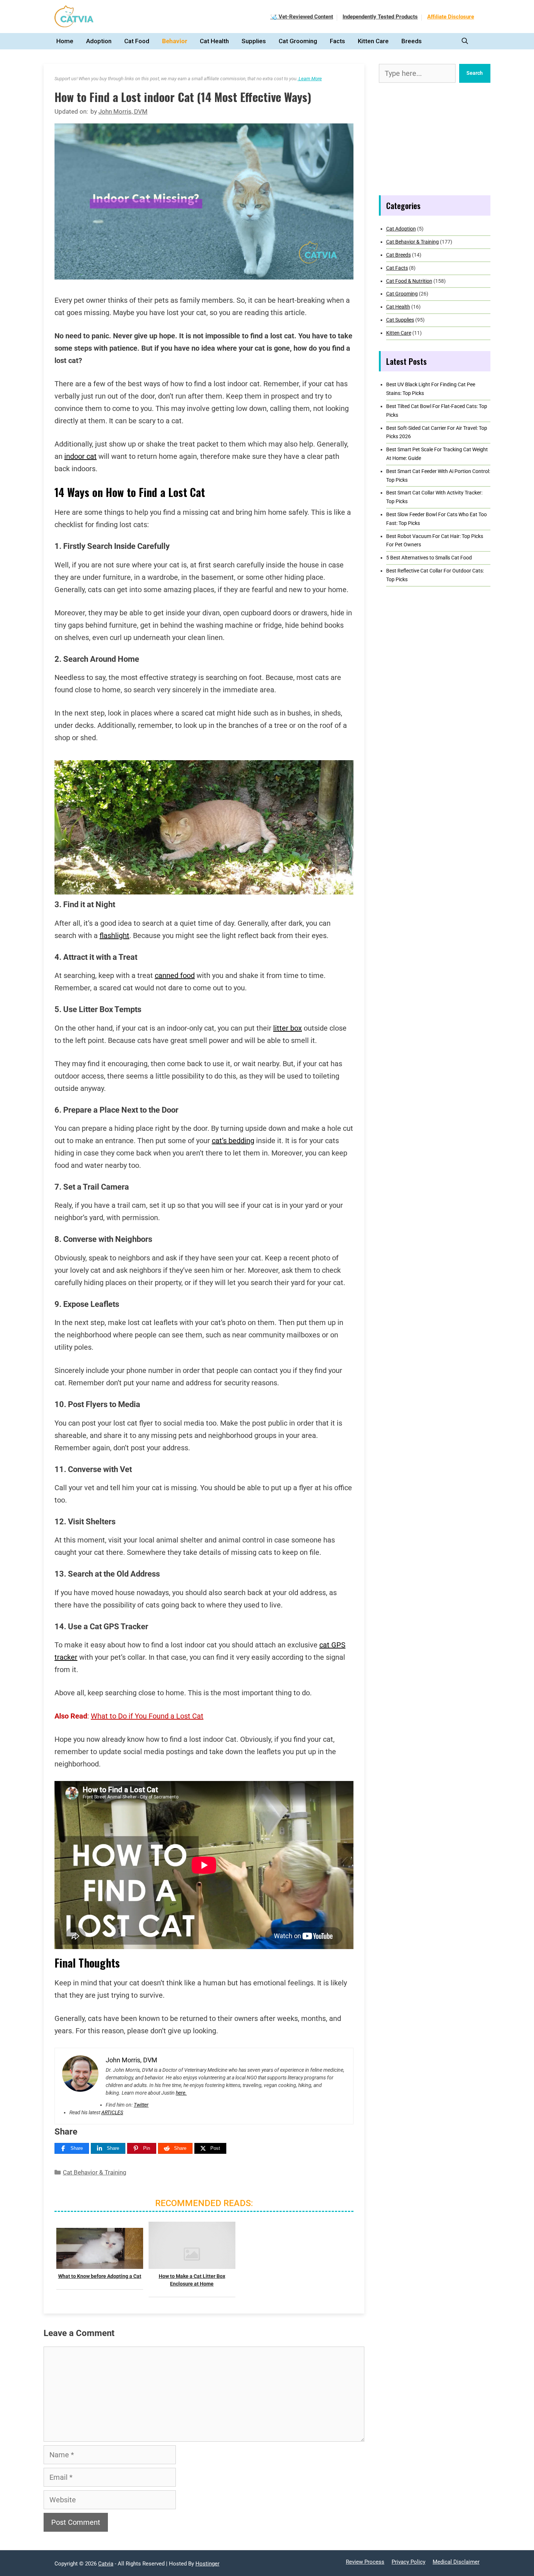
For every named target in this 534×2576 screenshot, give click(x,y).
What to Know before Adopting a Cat (100, 2276)
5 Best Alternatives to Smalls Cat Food (429, 558)
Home (65, 41)
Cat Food (137, 41)
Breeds (412, 41)
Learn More (310, 79)
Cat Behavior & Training (95, 2172)
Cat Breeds (399, 255)
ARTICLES (112, 2112)
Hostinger (207, 2564)
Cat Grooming (298, 41)
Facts (337, 41)
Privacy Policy (408, 2562)
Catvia (106, 2564)
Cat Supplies (400, 320)
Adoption (99, 41)
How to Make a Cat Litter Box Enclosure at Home (192, 2280)
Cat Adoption (401, 229)
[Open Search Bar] (467, 41)
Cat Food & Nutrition (409, 281)
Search (475, 73)
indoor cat (80, 456)
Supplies (254, 41)
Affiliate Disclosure (451, 17)
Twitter (141, 2105)
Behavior (175, 41)
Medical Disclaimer (456, 2562)
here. (181, 2093)
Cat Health (214, 41)
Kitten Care (373, 41)
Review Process (365, 2562)
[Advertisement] (435, 139)
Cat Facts (397, 268)
